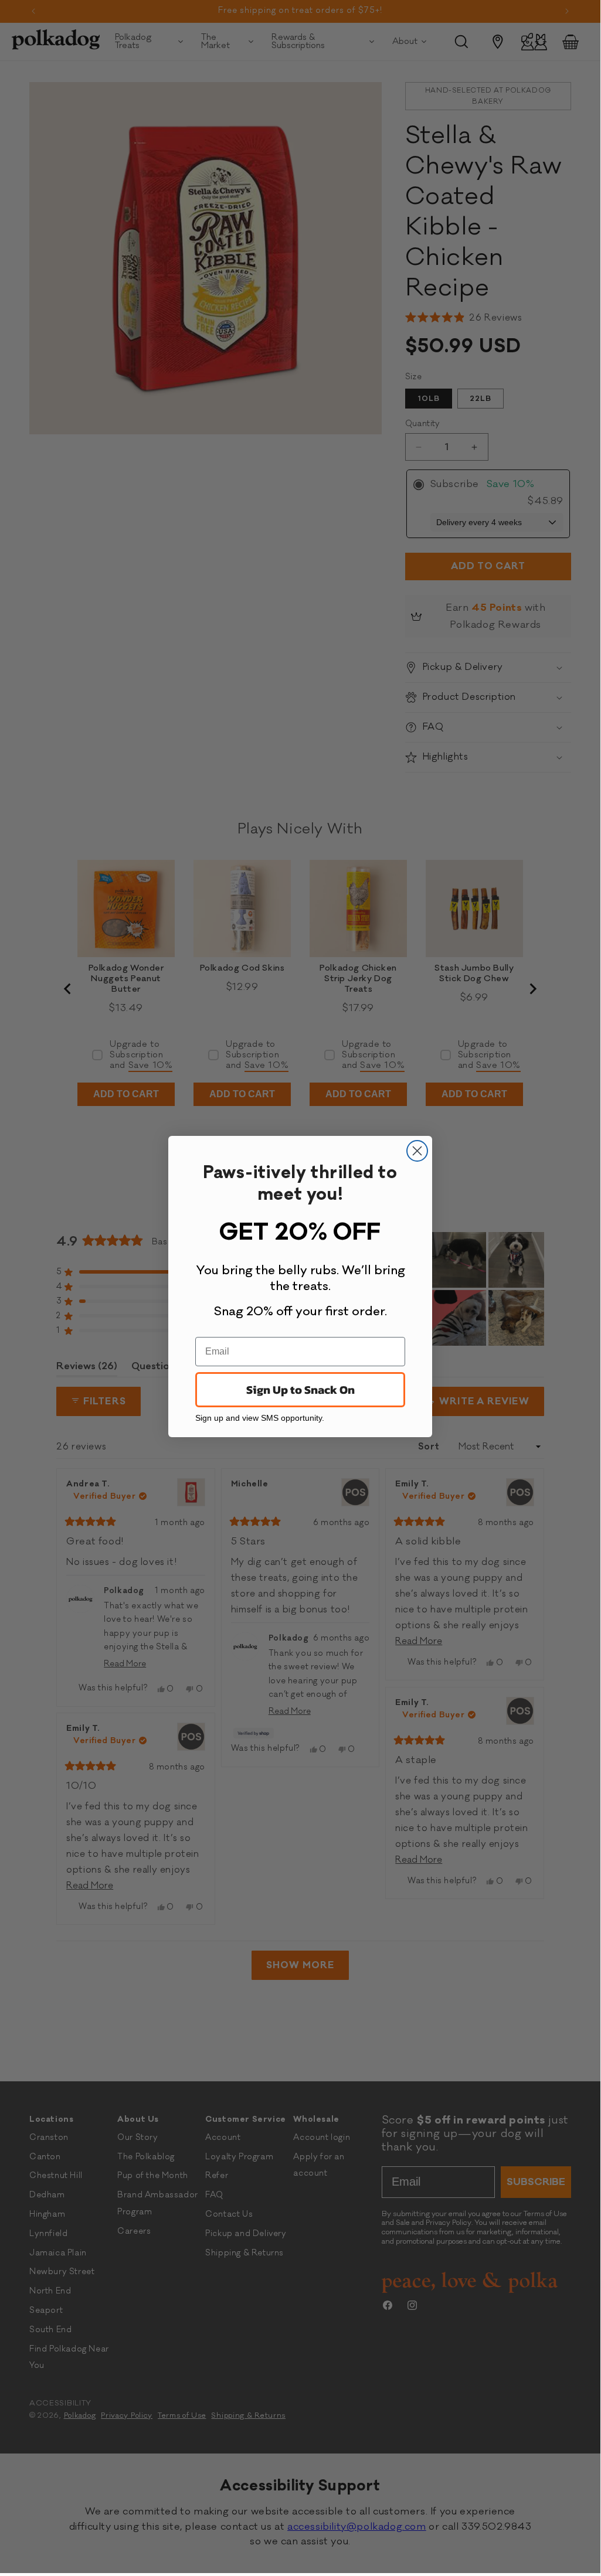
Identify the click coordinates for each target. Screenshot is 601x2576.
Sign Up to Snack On (300, 1390)
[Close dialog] (417, 1151)
